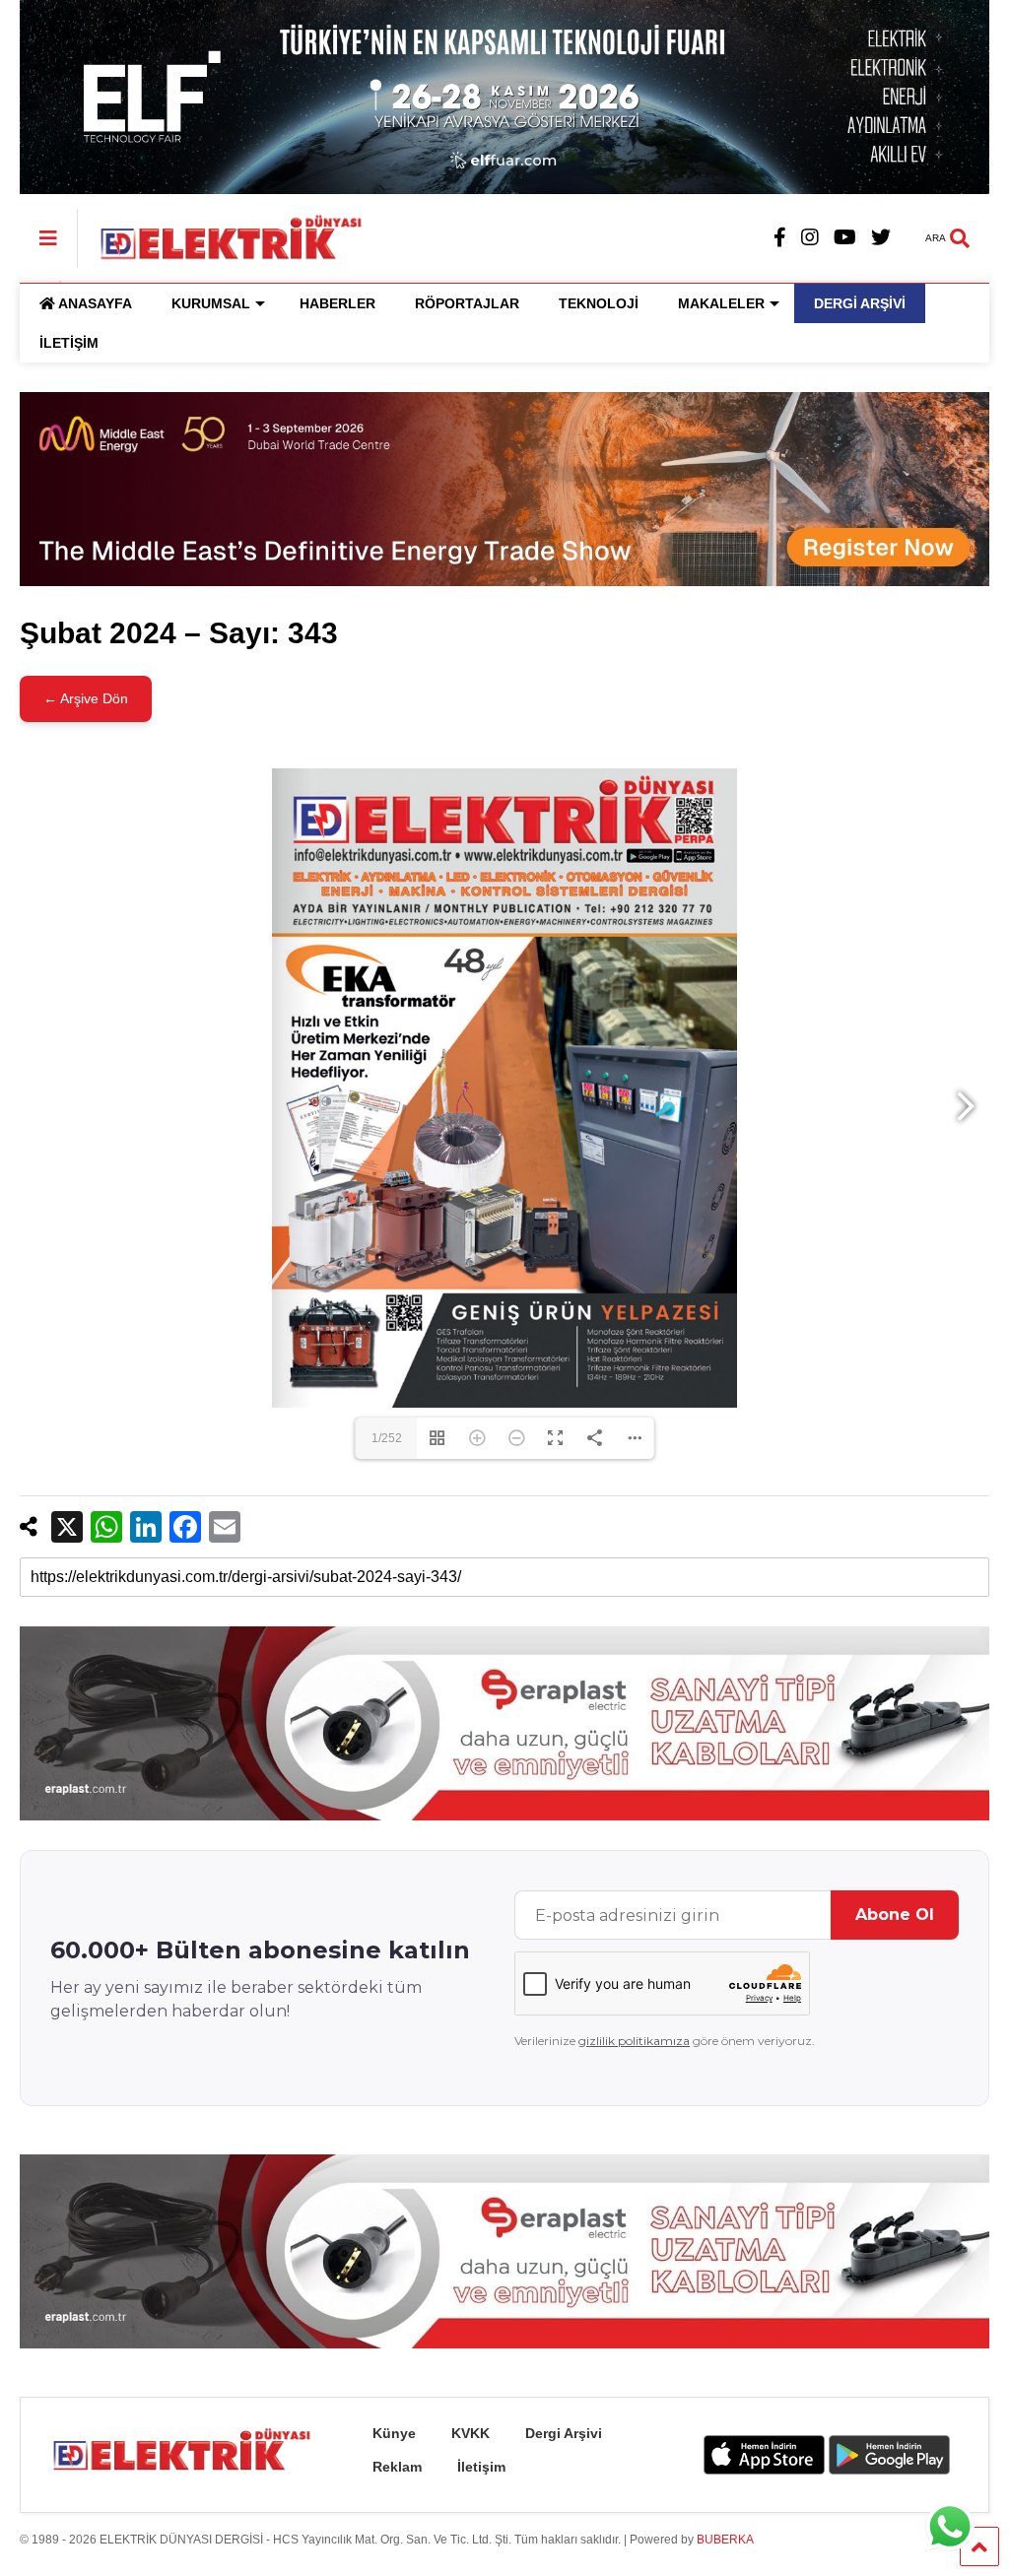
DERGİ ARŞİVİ (860, 303)
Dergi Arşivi (564, 2433)
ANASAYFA (95, 303)
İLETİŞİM (69, 343)
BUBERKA (725, 2540)
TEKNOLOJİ (599, 303)
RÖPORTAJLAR (467, 303)
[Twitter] (881, 238)
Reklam (397, 2467)
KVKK (471, 2433)
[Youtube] (845, 238)
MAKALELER (721, 303)
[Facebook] (780, 238)
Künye (394, 2433)
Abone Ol (895, 1915)
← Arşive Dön (86, 698)
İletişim (481, 2467)
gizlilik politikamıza (634, 2041)
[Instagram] (810, 238)
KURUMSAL (211, 303)
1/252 (387, 1438)
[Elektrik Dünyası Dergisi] (221, 236)
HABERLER (337, 303)
